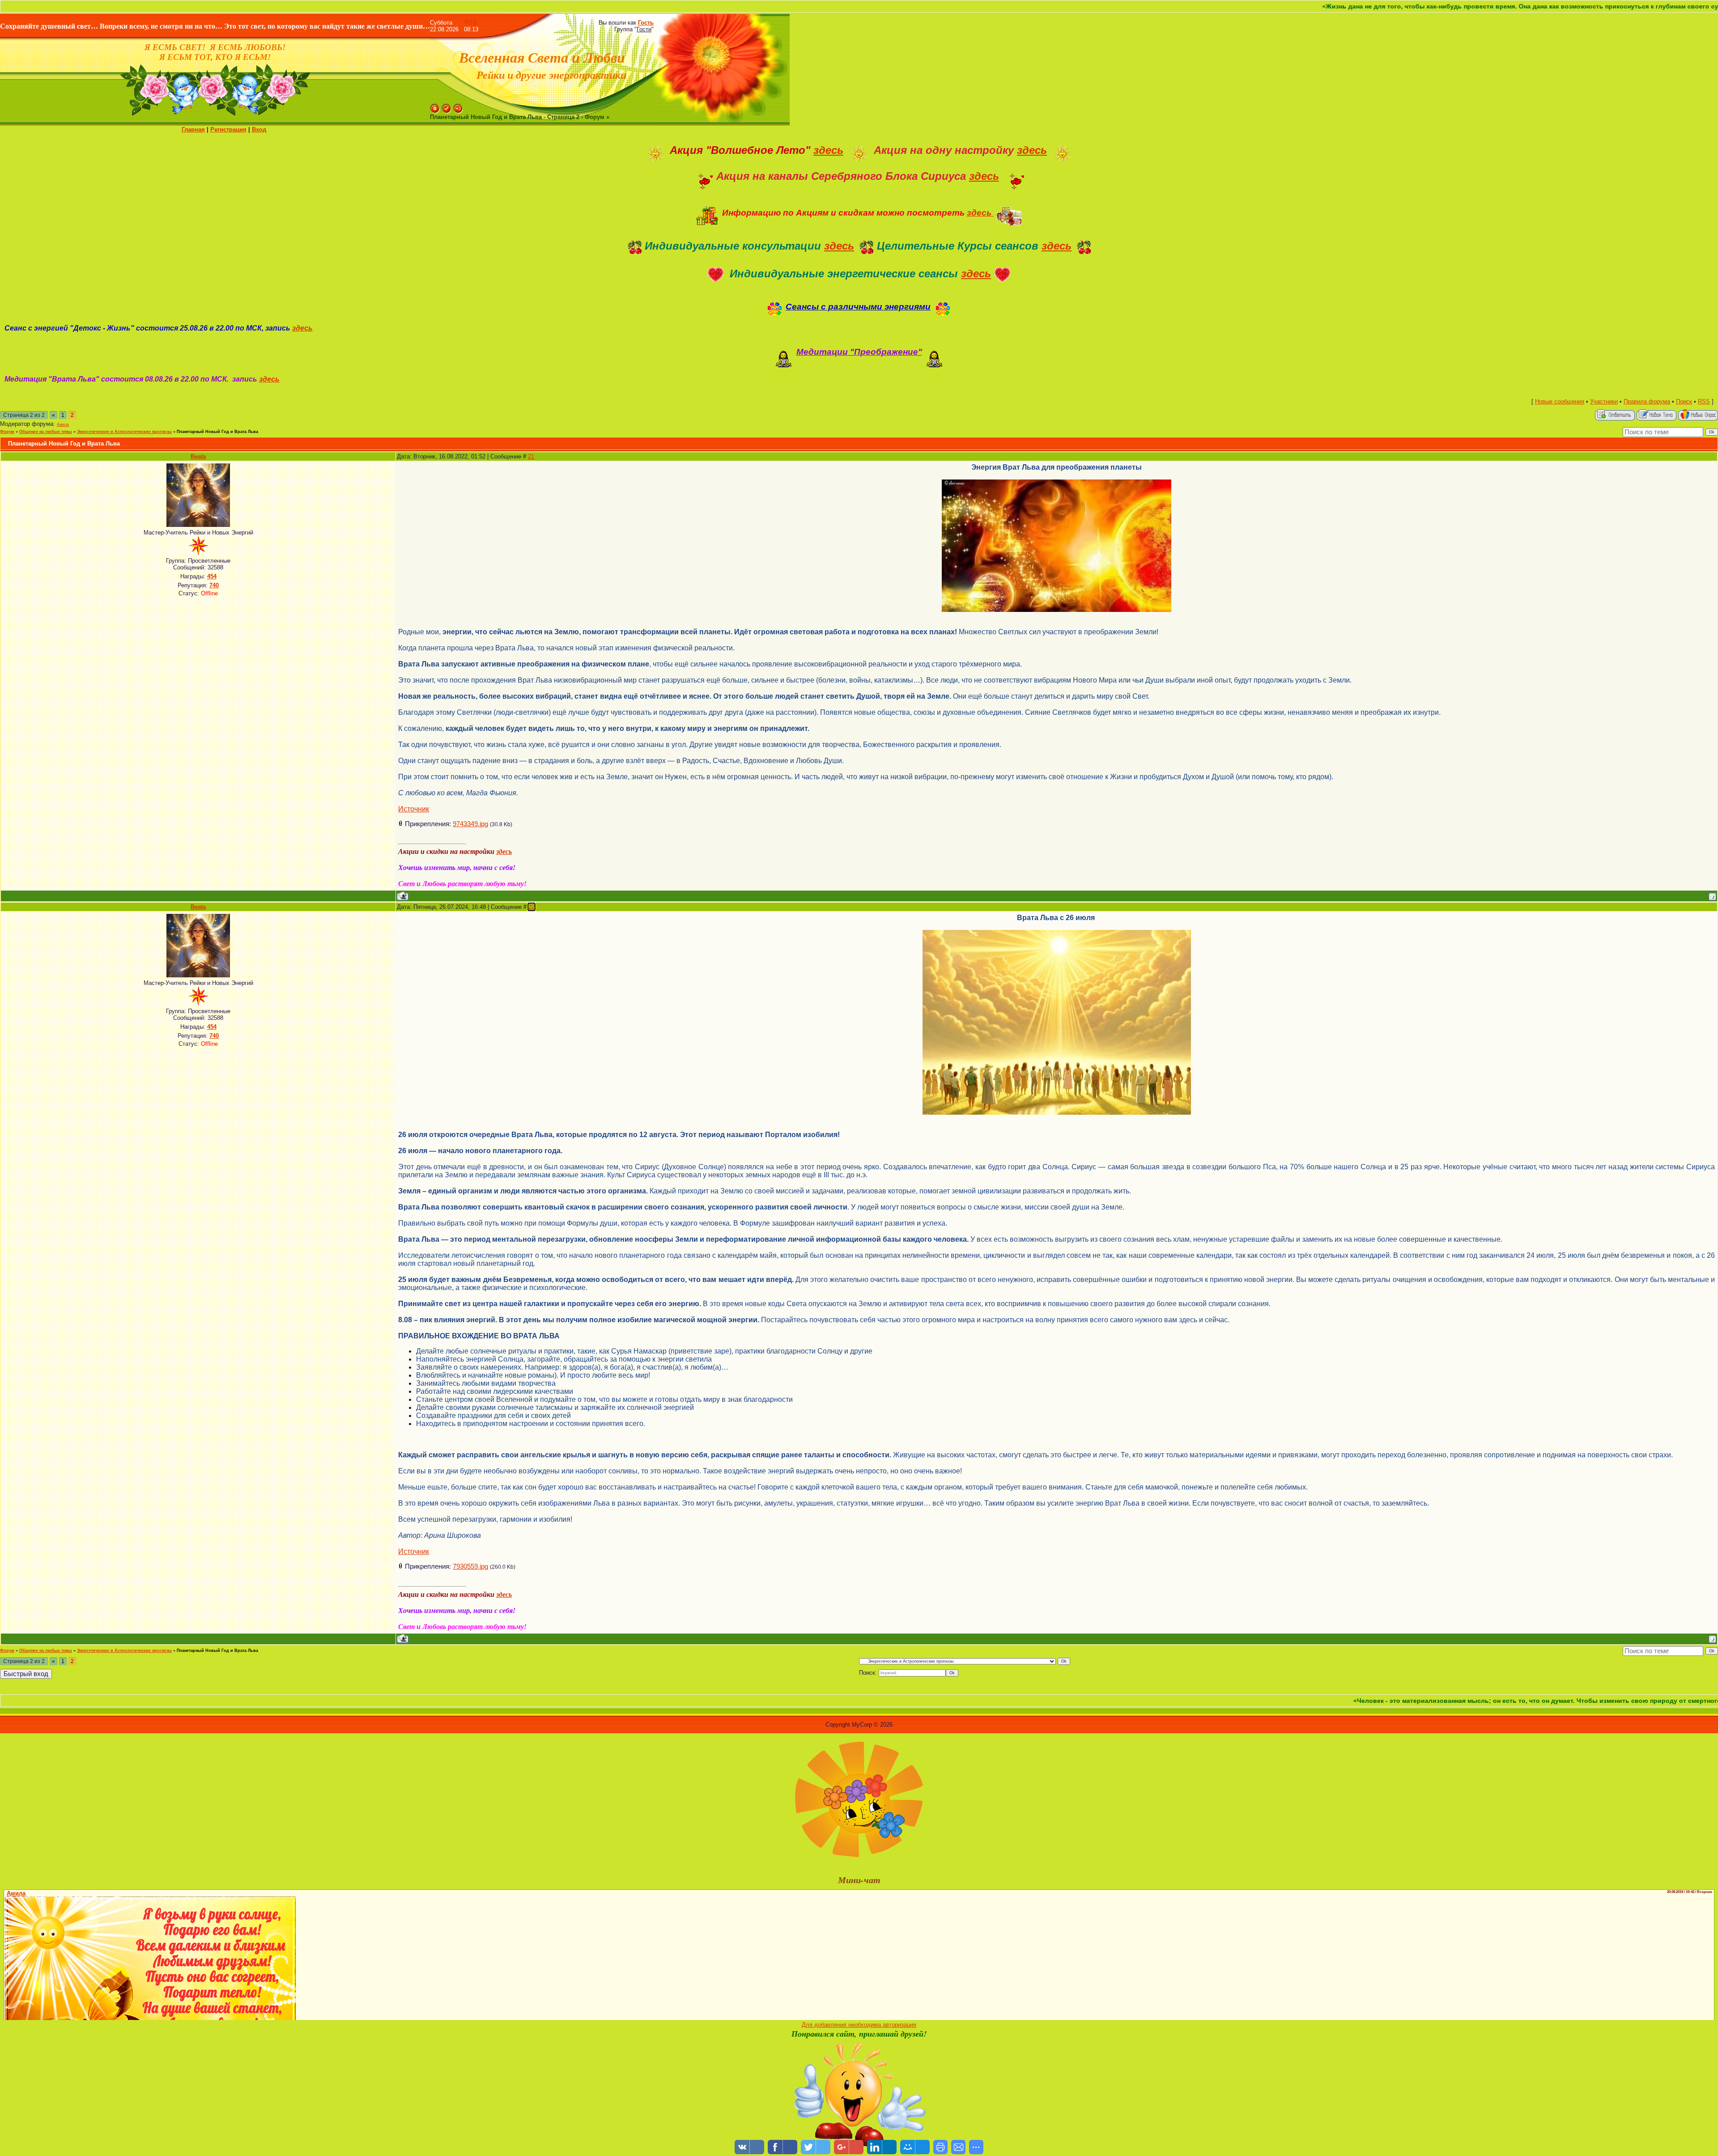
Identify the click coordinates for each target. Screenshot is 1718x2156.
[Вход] (458, 107)
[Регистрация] (447, 107)
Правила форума (1647, 401)
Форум (7, 432)
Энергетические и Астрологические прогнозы (124, 432)
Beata (198, 456)
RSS (471, 23)
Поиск (1684, 401)
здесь (828, 150)
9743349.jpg (470, 824)
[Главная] (435, 107)
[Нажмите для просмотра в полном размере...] (1057, 934)
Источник (414, 809)
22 (532, 907)
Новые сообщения (1560, 401)
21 (531, 456)
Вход (259, 129)
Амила (63, 424)
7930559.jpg (470, 1566)
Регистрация (228, 129)
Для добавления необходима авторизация (859, 2025)
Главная (193, 129)
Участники (1604, 401)
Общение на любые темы (46, 432)
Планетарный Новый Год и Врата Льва (217, 432)
